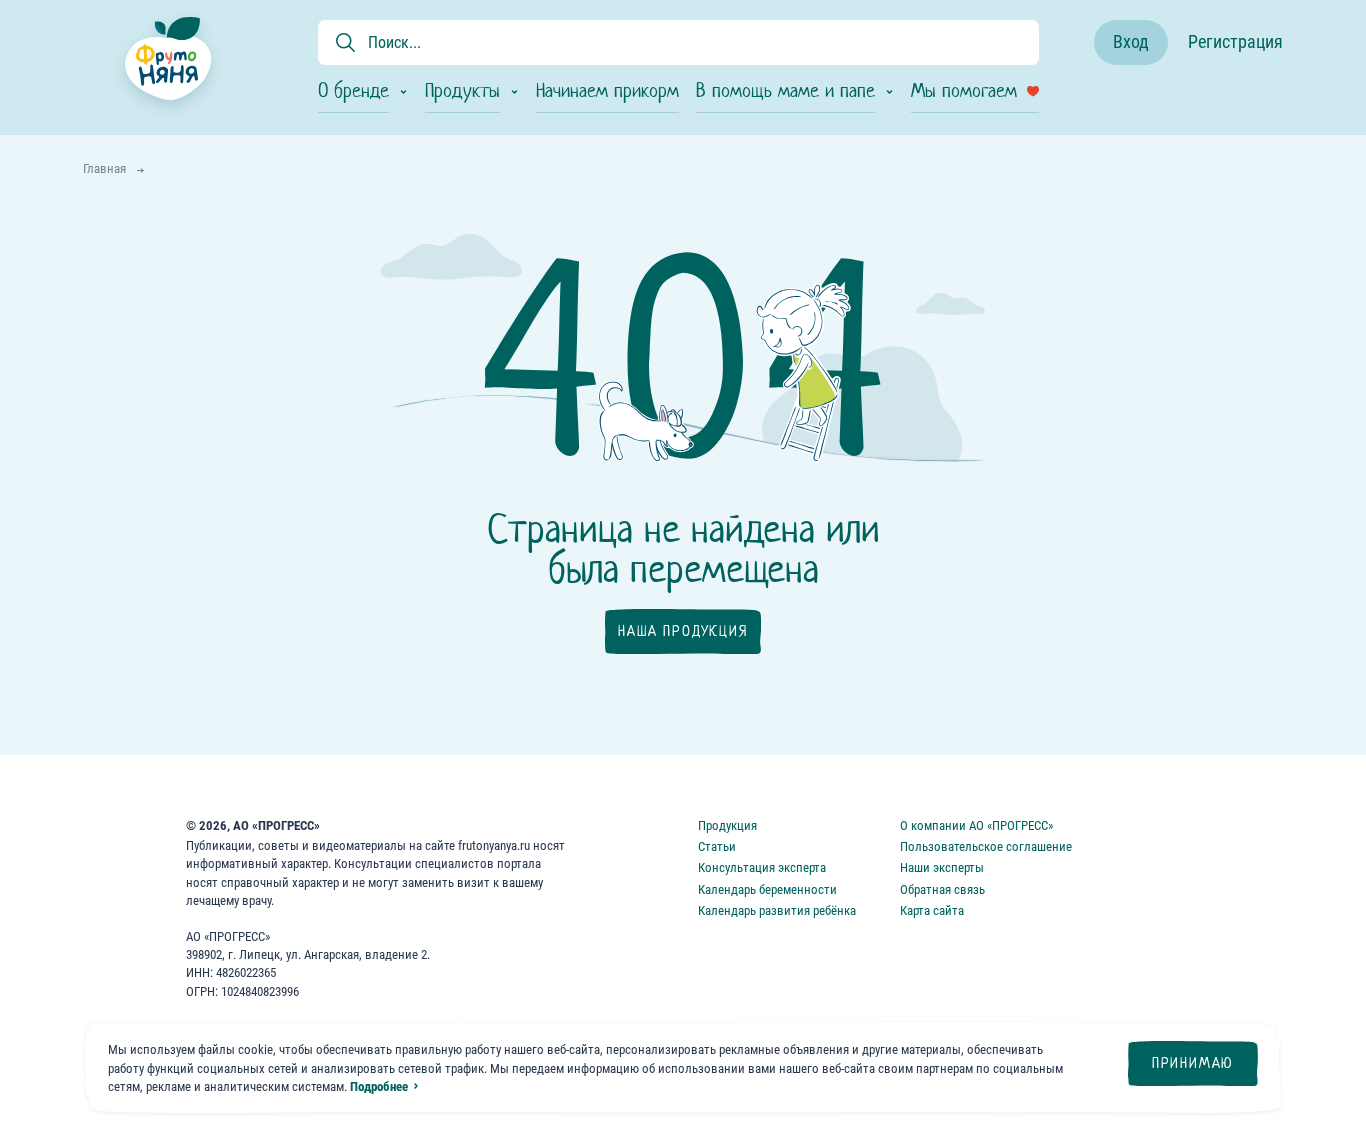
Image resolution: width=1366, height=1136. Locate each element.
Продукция (727, 825)
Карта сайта (932, 910)
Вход (1131, 41)
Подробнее (379, 1086)
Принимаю (1193, 1063)
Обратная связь (942, 889)
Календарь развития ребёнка (777, 910)
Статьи (717, 846)
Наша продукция (682, 631)
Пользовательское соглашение (986, 846)
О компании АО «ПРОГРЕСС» (976, 825)
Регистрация (1235, 41)
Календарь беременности (767, 889)
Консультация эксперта (762, 867)
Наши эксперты (942, 867)
